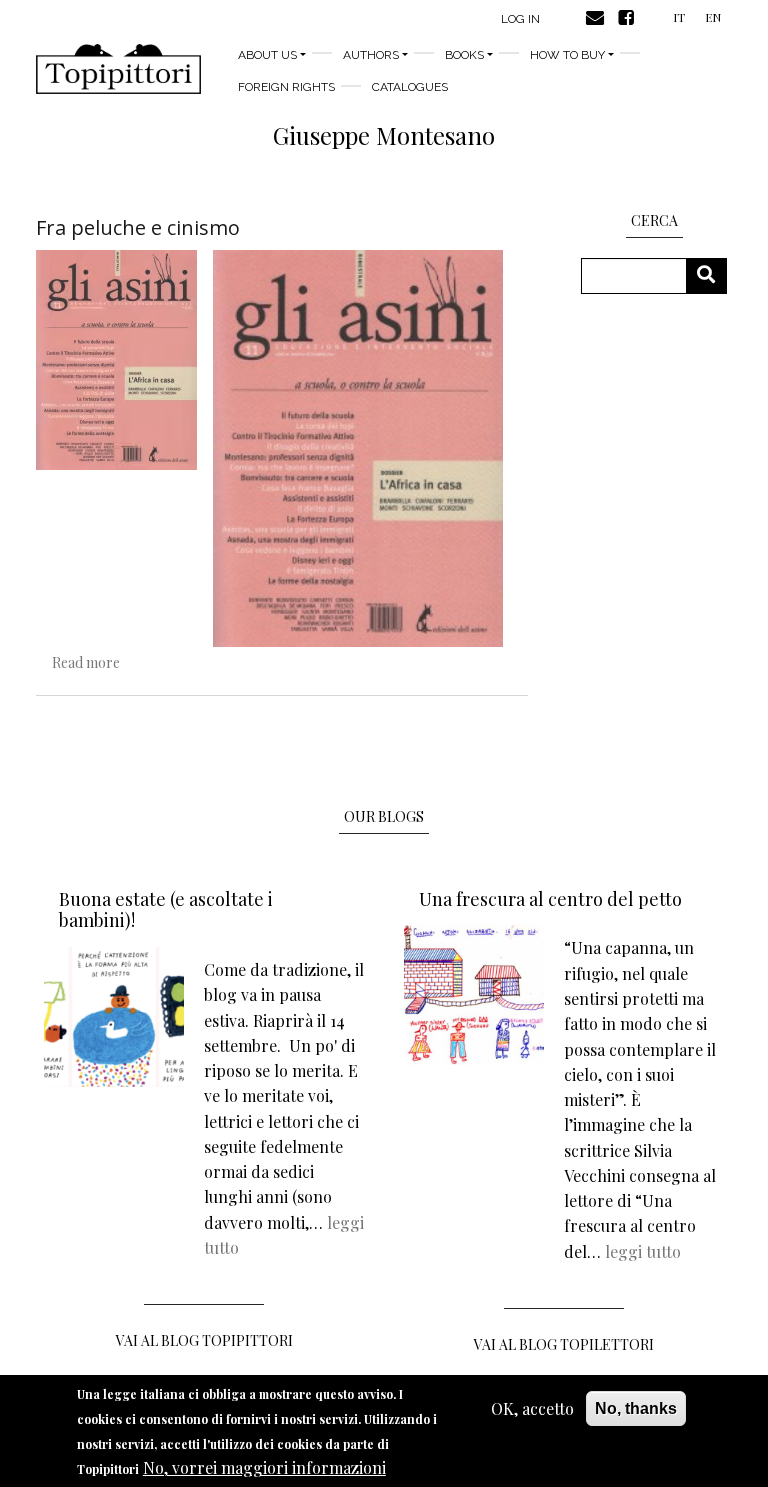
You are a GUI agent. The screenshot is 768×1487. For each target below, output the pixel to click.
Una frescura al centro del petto (550, 899)
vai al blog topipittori (204, 1340)
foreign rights (286, 87)
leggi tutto (643, 1251)
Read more (86, 662)
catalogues (410, 87)
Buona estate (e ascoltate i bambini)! (166, 910)
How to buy (567, 55)
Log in (520, 19)
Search (713, 275)
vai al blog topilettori (564, 1344)
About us (267, 55)
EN (713, 17)
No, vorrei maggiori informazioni (264, 1467)
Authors (371, 55)
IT (679, 17)
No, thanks (636, 1408)
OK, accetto (532, 1408)
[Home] (118, 69)
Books (464, 55)
